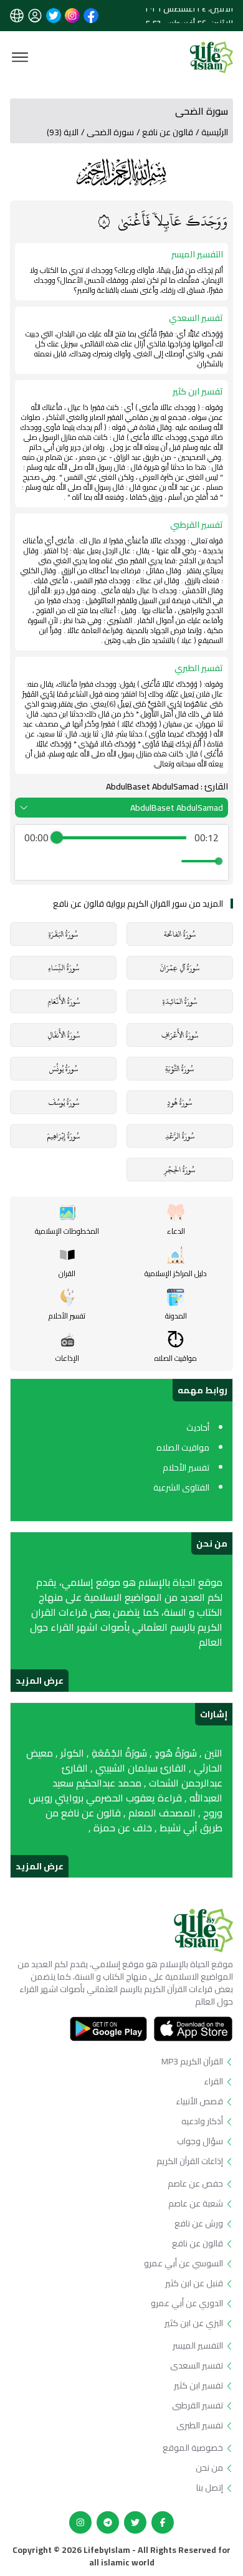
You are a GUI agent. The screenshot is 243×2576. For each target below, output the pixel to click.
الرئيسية (215, 132)
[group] (121, 852)
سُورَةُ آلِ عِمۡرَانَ (179, 968)
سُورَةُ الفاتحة (180, 934)
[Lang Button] (17, 16)
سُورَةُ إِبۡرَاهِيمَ (63, 1136)
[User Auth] (35, 16)
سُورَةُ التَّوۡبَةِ (179, 1069)
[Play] (121, 861)
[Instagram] (80, 2522)
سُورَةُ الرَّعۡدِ (180, 1136)
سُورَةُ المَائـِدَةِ (180, 1001)
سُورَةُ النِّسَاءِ (64, 968)
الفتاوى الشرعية (181, 1487)
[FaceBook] (163, 2522)
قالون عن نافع (168, 132)
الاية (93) (63, 132)
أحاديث (198, 1428)
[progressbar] (121, 837)
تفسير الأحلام (186, 1467)
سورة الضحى (110, 132)
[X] (135, 2522)
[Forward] (149, 861)
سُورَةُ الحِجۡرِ (179, 1170)
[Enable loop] (32, 861)
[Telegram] (108, 2522)
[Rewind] (94, 861)
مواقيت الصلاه (183, 1448)
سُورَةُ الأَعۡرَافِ (180, 1035)
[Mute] (169, 861)
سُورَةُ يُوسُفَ (64, 1102)
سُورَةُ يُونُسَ (64, 1069)
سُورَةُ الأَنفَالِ (64, 1035)
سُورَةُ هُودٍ (179, 1102)
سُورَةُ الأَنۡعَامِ (64, 1001)
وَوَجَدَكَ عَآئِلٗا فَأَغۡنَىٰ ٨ (163, 221)
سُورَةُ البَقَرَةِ (63, 934)
